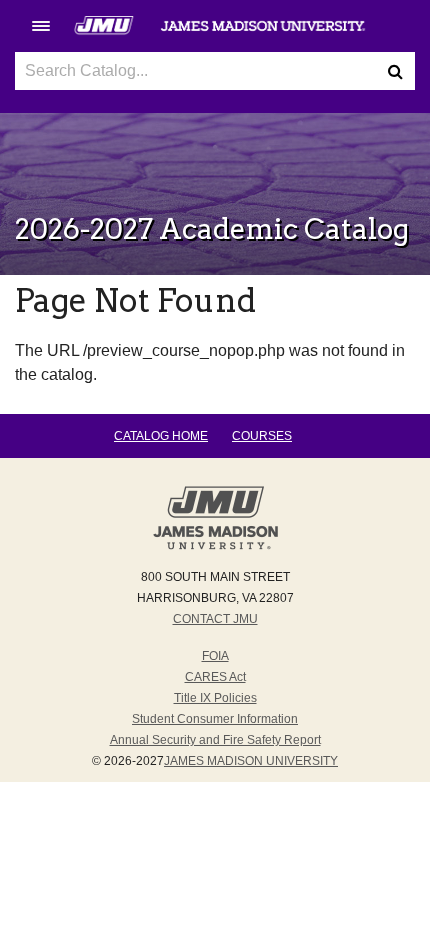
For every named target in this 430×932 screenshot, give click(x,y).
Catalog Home (161, 436)
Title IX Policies (215, 698)
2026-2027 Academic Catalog (212, 229)
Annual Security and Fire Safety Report (215, 740)
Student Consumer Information (215, 719)
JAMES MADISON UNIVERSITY (251, 761)
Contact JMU (215, 619)
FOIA (215, 656)
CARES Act (215, 677)
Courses (262, 436)
